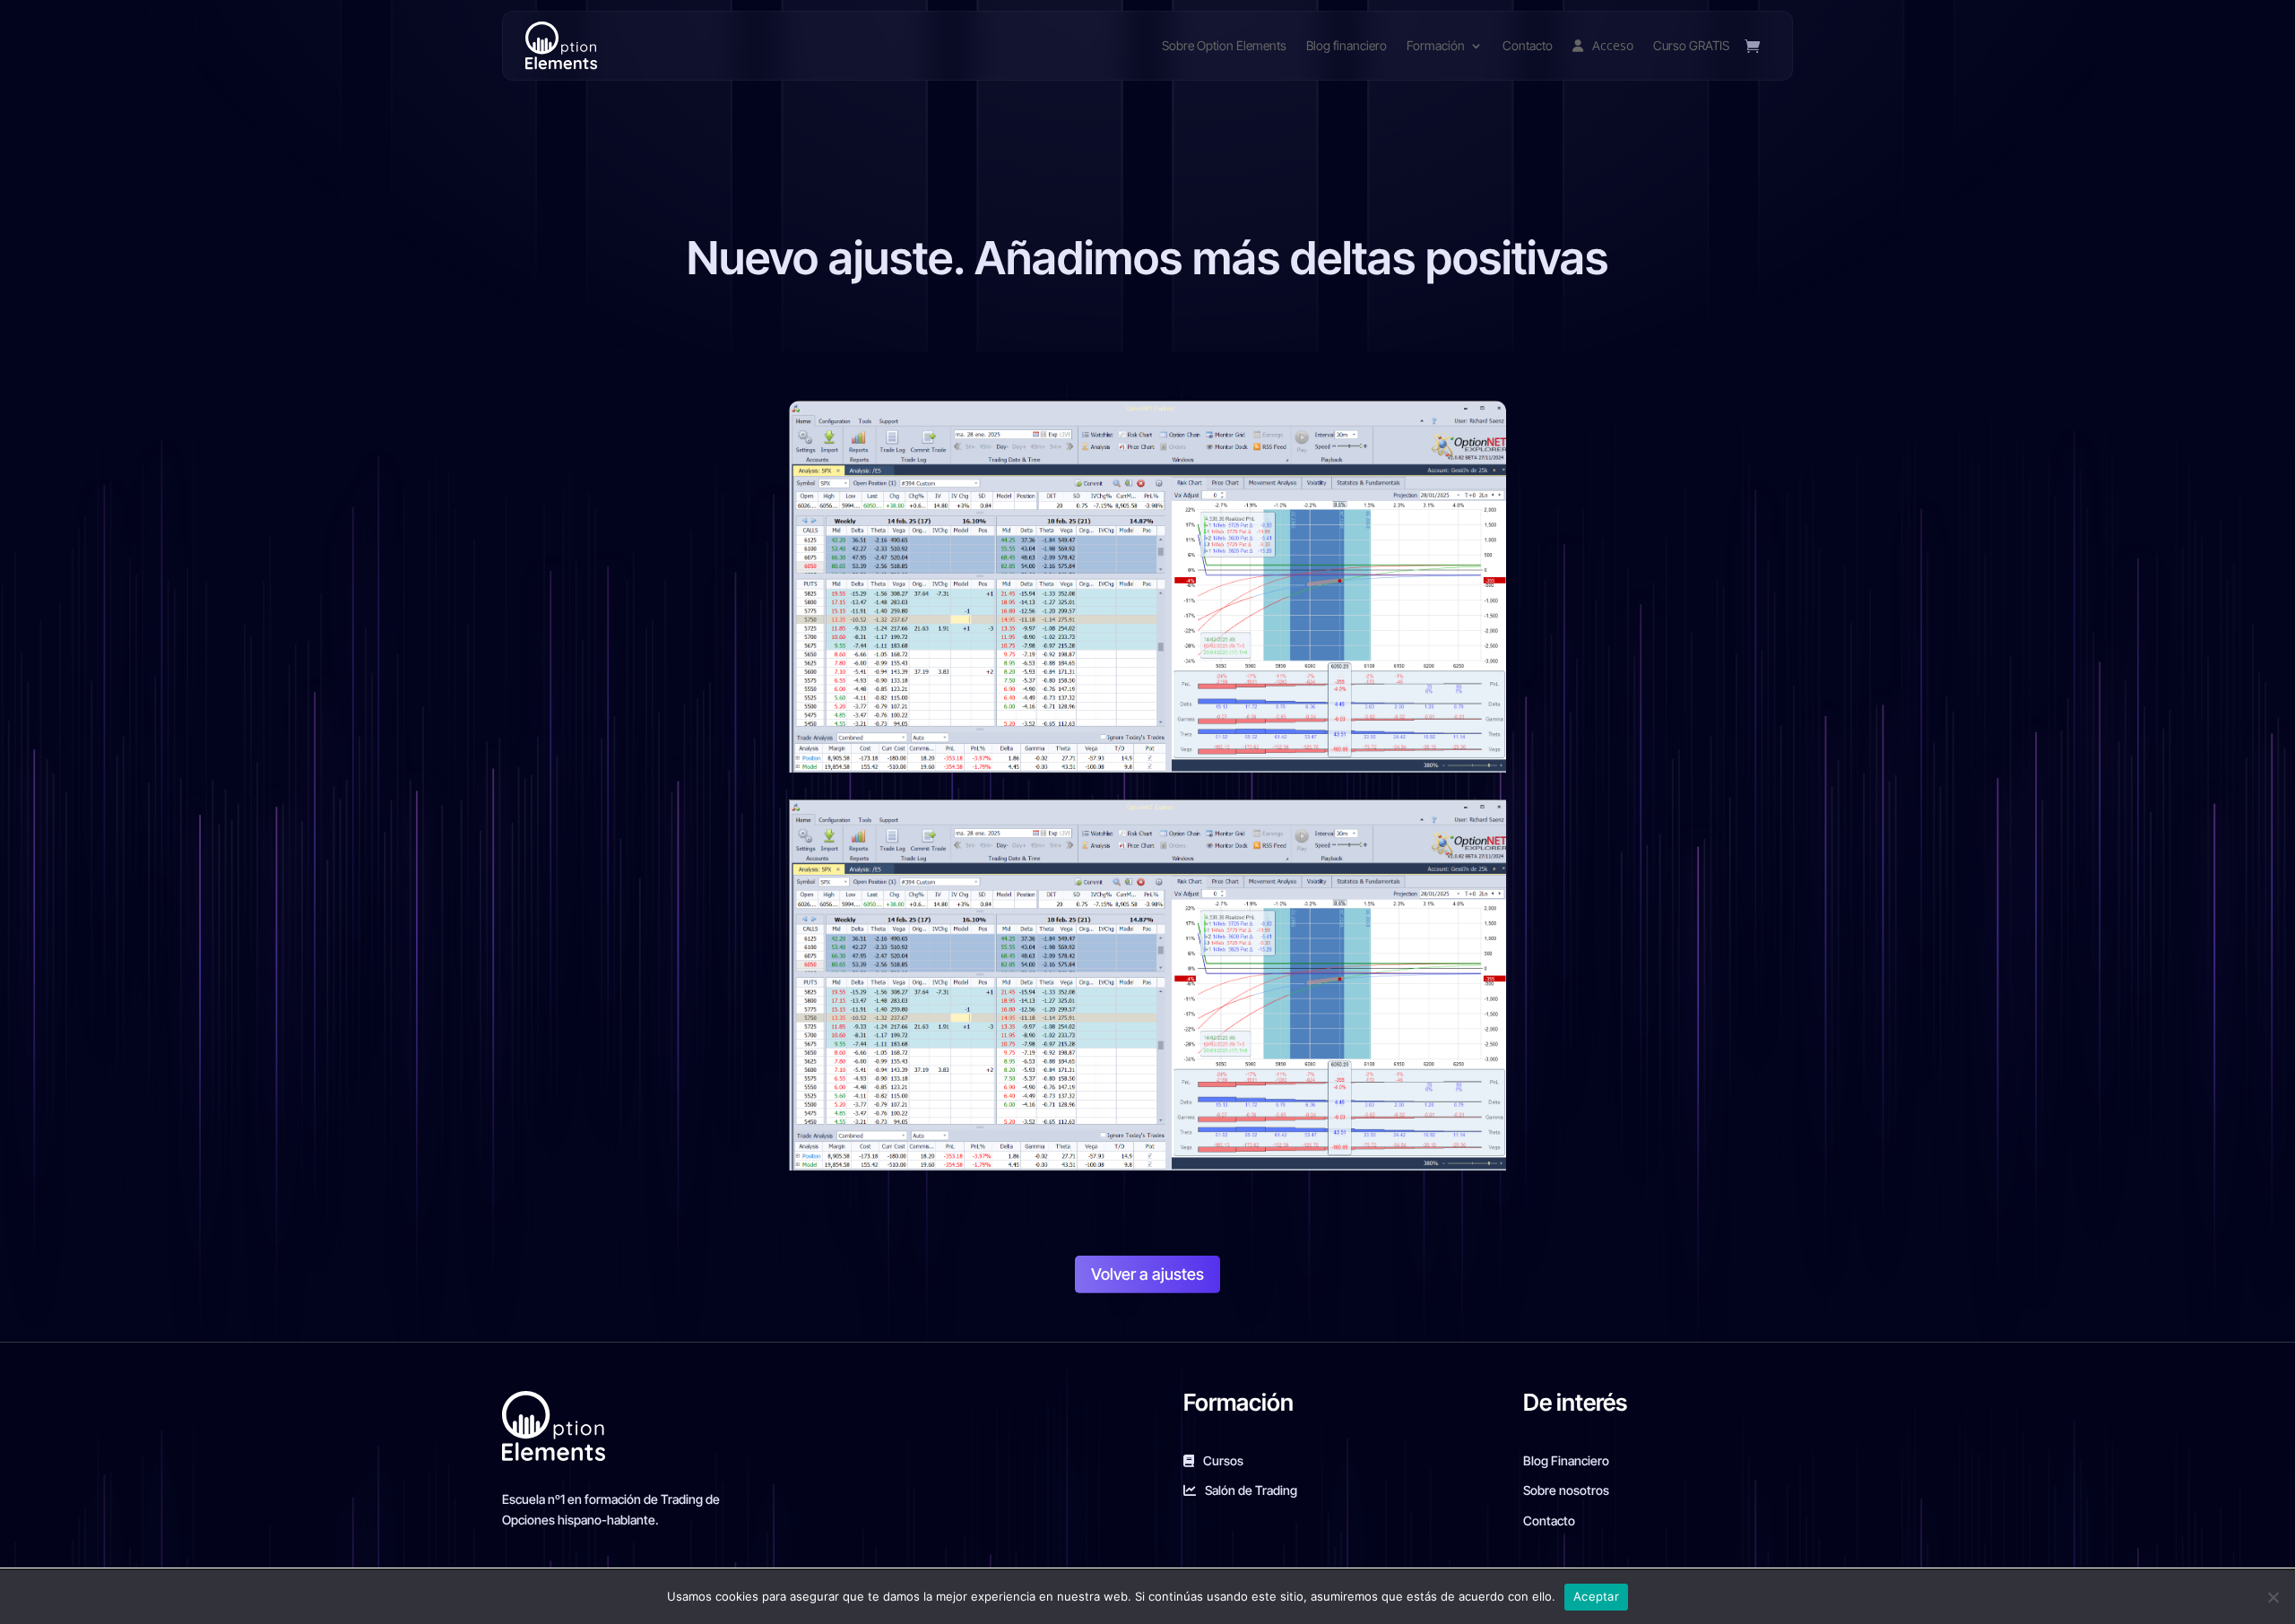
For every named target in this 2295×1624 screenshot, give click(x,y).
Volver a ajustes (1147, 1274)
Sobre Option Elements (1224, 45)
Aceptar (1596, 1596)
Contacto (1528, 45)
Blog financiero (1347, 45)
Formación (1436, 45)
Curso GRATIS (1691, 45)
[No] (2273, 1597)
